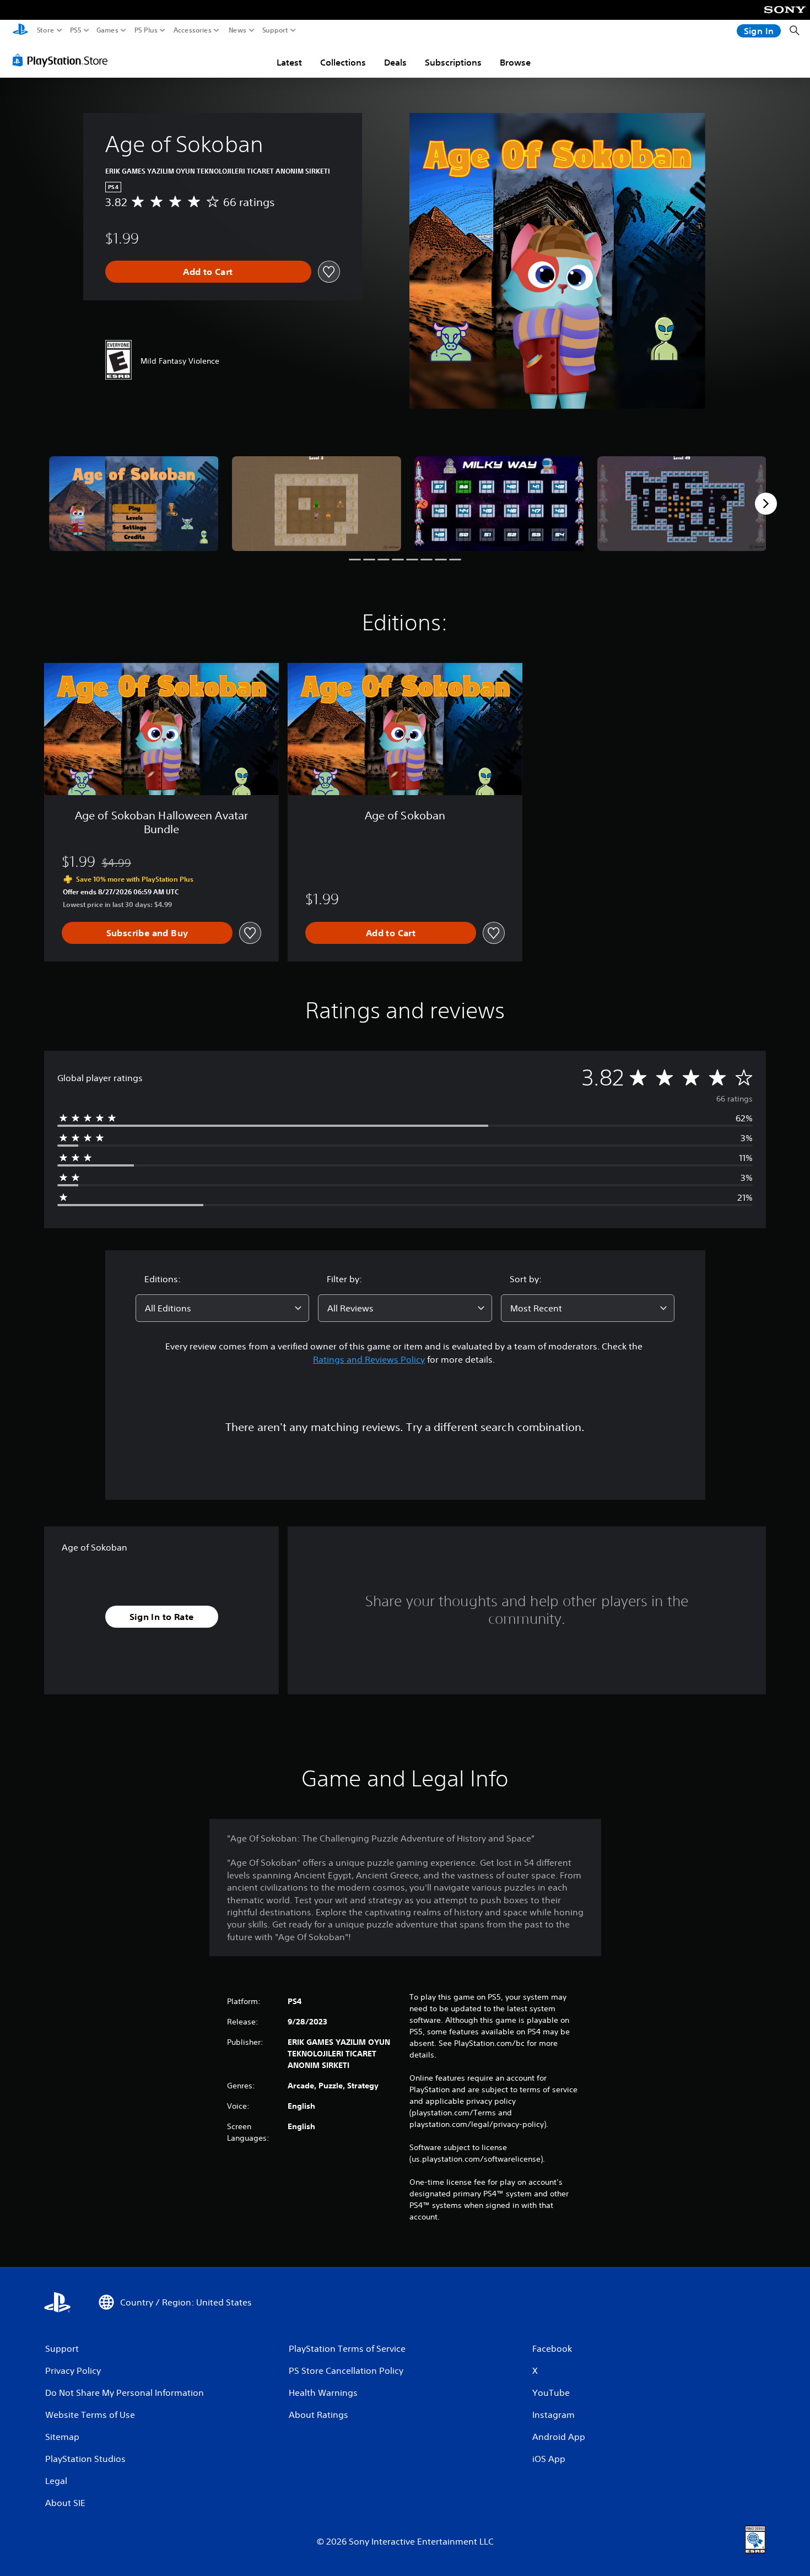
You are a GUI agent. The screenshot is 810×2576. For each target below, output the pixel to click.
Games (107, 30)
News (238, 30)
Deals (395, 62)
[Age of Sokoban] (134, 504)
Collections (343, 62)
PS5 (76, 30)
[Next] (766, 504)
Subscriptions (453, 62)
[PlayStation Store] (63, 60)
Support (276, 30)
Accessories (193, 30)
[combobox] (223, 1308)
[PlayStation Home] (20, 31)
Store (46, 30)
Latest (289, 62)
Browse (515, 62)
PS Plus (146, 30)
